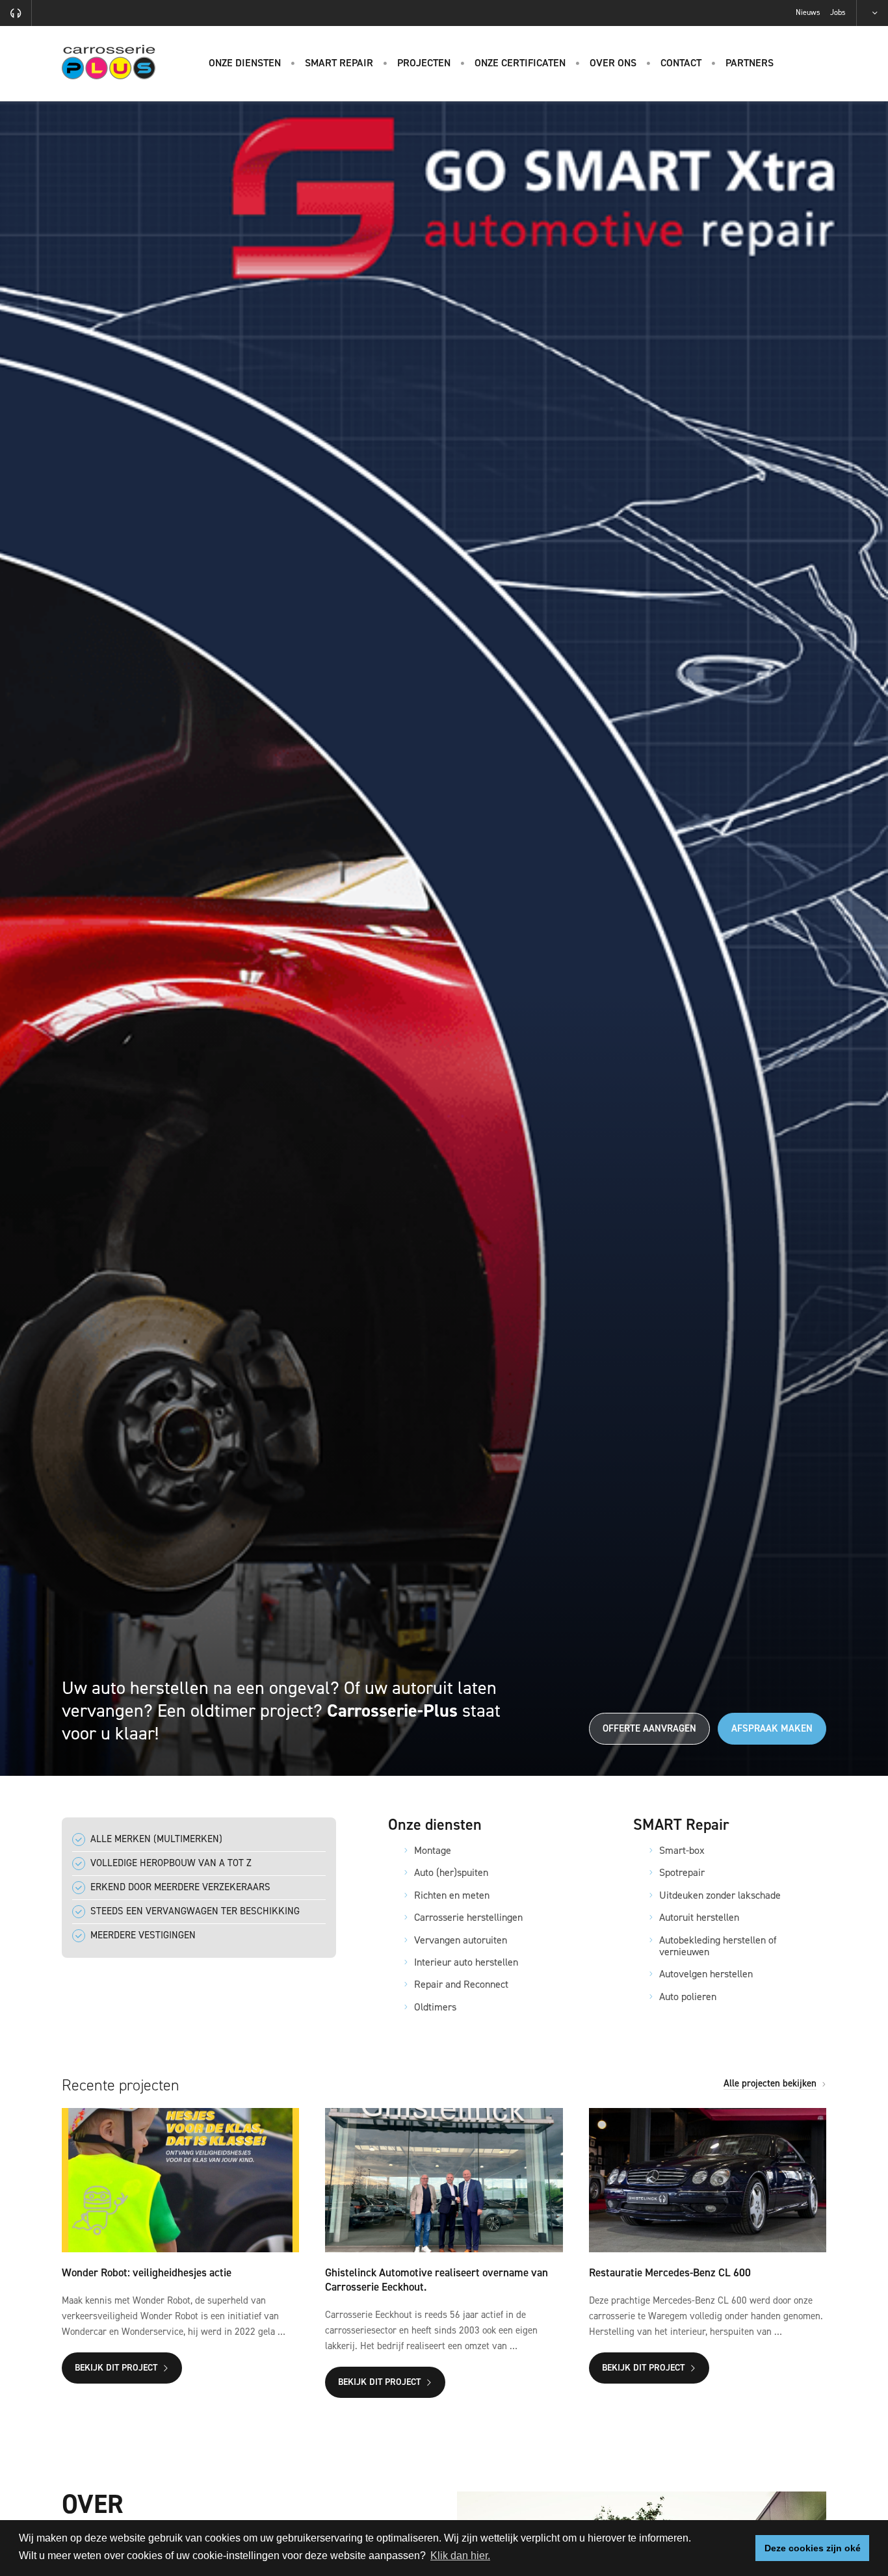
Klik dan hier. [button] (460, 2556)
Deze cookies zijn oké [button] (813, 2548)
